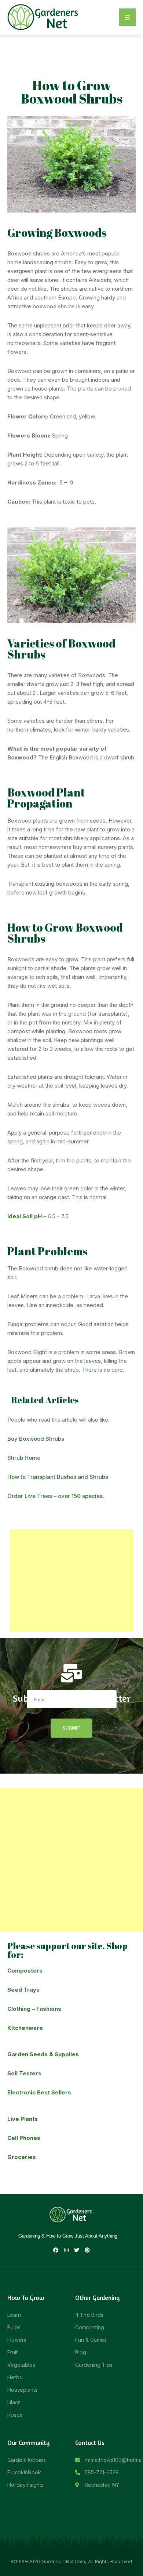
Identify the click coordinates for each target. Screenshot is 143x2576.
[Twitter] (77, 2250)
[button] (127, 17)
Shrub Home (24, 1458)
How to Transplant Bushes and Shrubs (58, 1477)
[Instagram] (66, 2250)
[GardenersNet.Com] (44, 17)
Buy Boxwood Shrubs (36, 1439)
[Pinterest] (87, 2250)
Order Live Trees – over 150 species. (56, 1496)
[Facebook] (56, 2250)
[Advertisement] (71, 1581)
